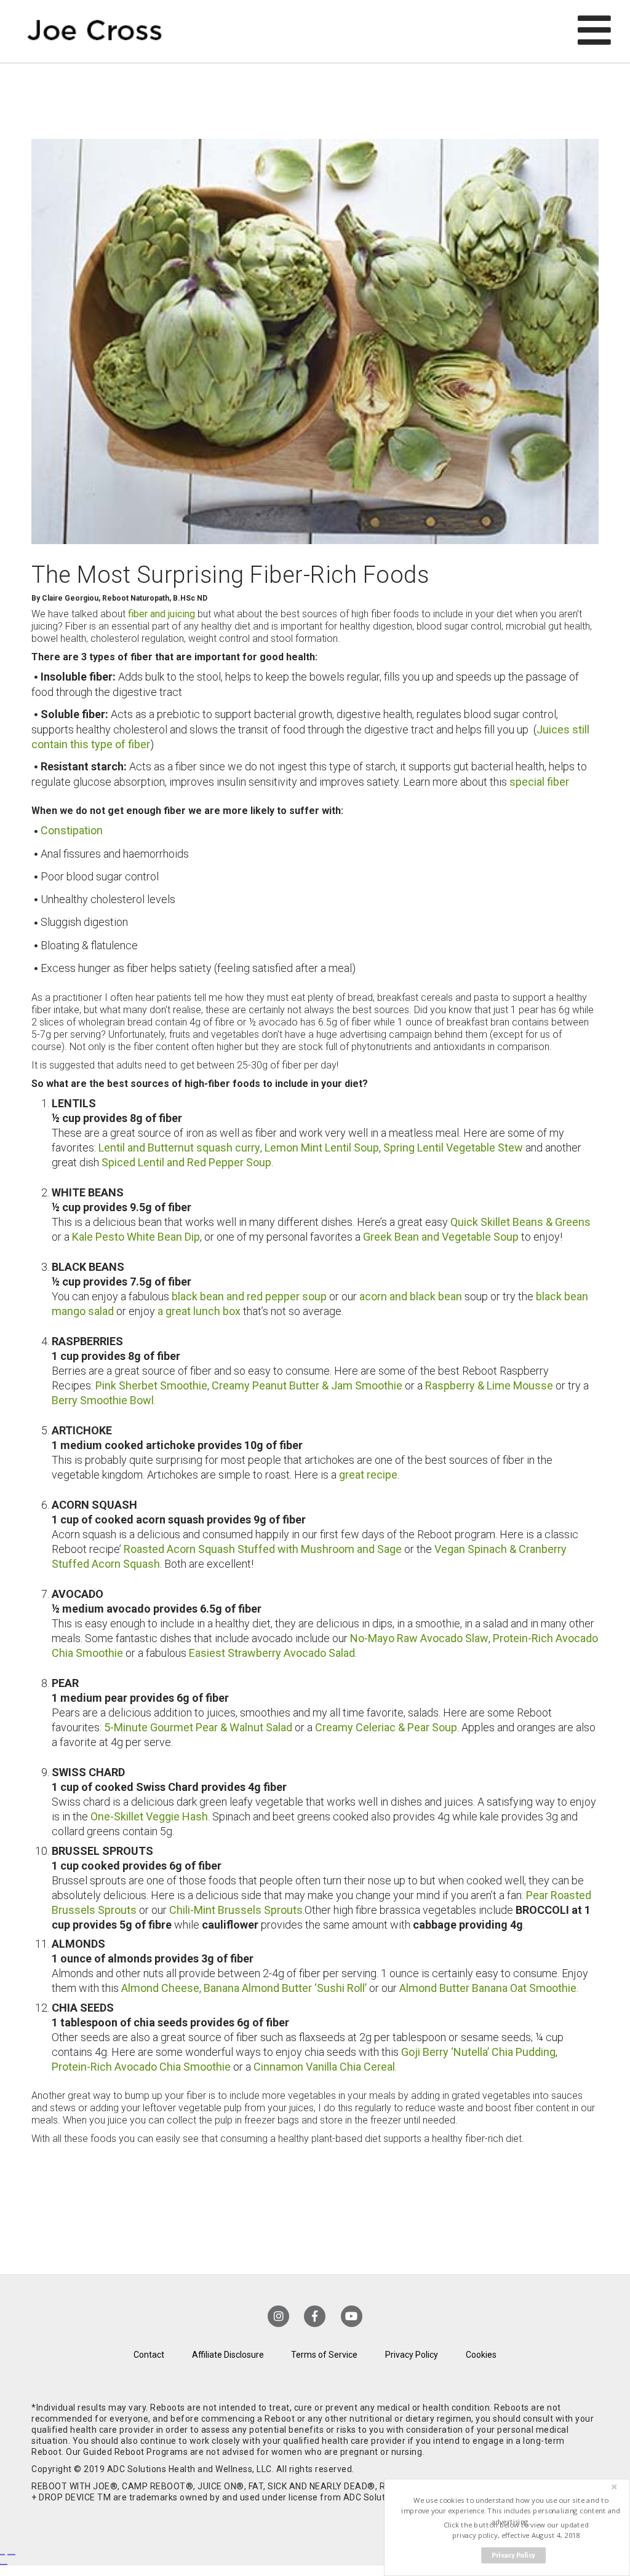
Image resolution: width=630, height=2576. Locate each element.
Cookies (481, 2355)
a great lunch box (199, 1311)
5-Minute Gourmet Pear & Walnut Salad (198, 1727)
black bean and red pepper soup (249, 1296)
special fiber (539, 782)
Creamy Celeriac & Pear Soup (385, 1727)
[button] (511, 2511)
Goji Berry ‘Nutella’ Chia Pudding (478, 2052)
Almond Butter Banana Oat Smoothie (488, 1988)
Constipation (72, 830)
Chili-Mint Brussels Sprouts (236, 1910)
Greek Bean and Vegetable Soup (441, 1237)
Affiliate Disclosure (228, 2355)
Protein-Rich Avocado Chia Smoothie (141, 2067)
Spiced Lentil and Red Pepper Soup (186, 1162)
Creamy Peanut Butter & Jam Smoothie (307, 1385)
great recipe (368, 1475)
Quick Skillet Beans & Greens (520, 1222)
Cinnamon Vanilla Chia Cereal (324, 2067)
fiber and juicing (163, 614)
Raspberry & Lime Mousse (489, 1385)
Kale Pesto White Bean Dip (136, 1237)
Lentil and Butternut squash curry (179, 1148)
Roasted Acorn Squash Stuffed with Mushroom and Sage (263, 1549)
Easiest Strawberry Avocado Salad (272, 1653)
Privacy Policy (412, 2355)
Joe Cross (94, 31)
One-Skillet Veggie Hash (149, 1816)
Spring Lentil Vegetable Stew (453, 1148)
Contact (149, 2355)
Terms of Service (324, 2355)
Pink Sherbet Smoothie (151, 1385)
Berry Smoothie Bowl (103, 1400)
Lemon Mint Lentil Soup (322, 1148)
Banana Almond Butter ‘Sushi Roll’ (285, 1988)
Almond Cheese (160, 1988)
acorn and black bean (411, 1296)
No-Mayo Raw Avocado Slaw (419, 1638)
